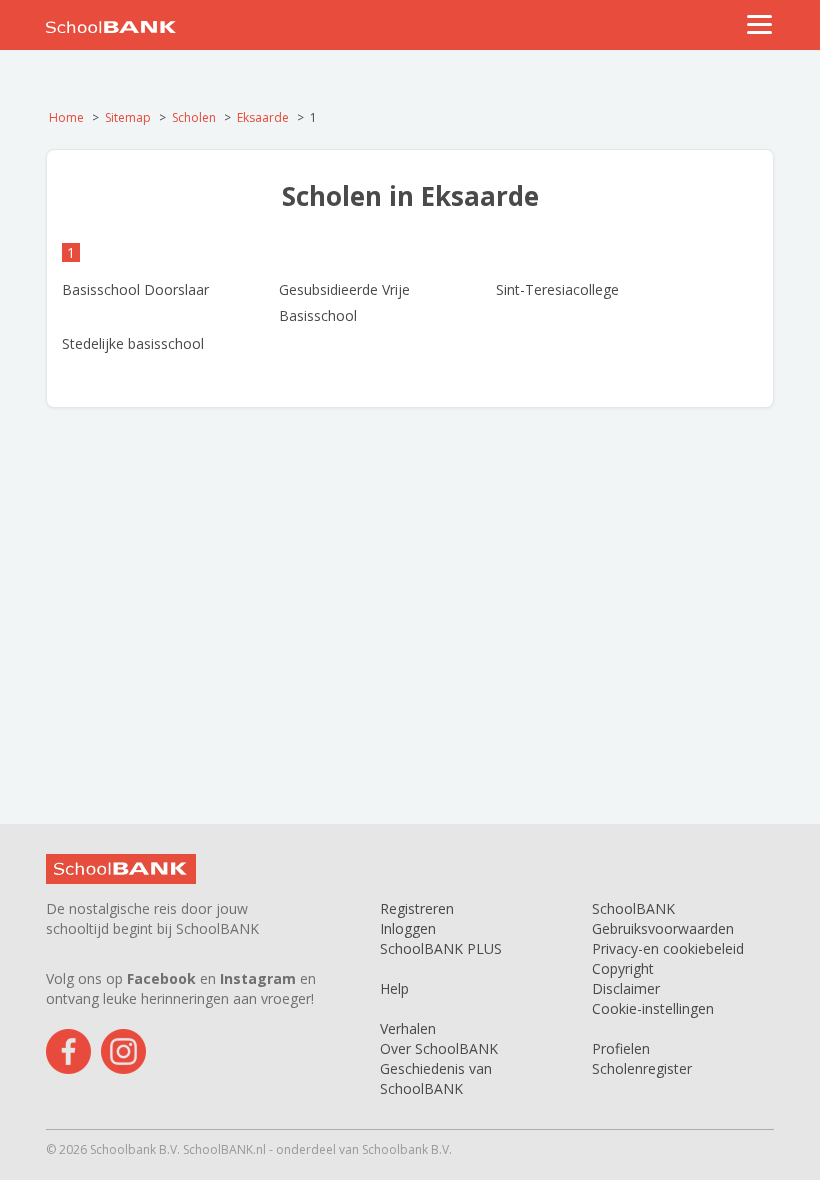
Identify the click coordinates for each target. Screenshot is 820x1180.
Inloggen (408, 928)
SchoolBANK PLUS (441, 948)
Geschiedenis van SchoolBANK (436, 1078)
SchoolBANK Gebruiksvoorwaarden (663, 918)
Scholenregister (642, 1068)
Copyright (623, 968)
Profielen (621, 1048)
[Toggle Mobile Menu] (760, 24)
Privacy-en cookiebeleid (668, 948)
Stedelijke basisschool (133, 343)
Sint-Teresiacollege (557, 289)
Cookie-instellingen (653, 1008)
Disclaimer (626, 988)
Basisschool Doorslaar (135, 289)
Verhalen (408, 1028)
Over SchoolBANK (439, 1048)
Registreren (417, 908)
